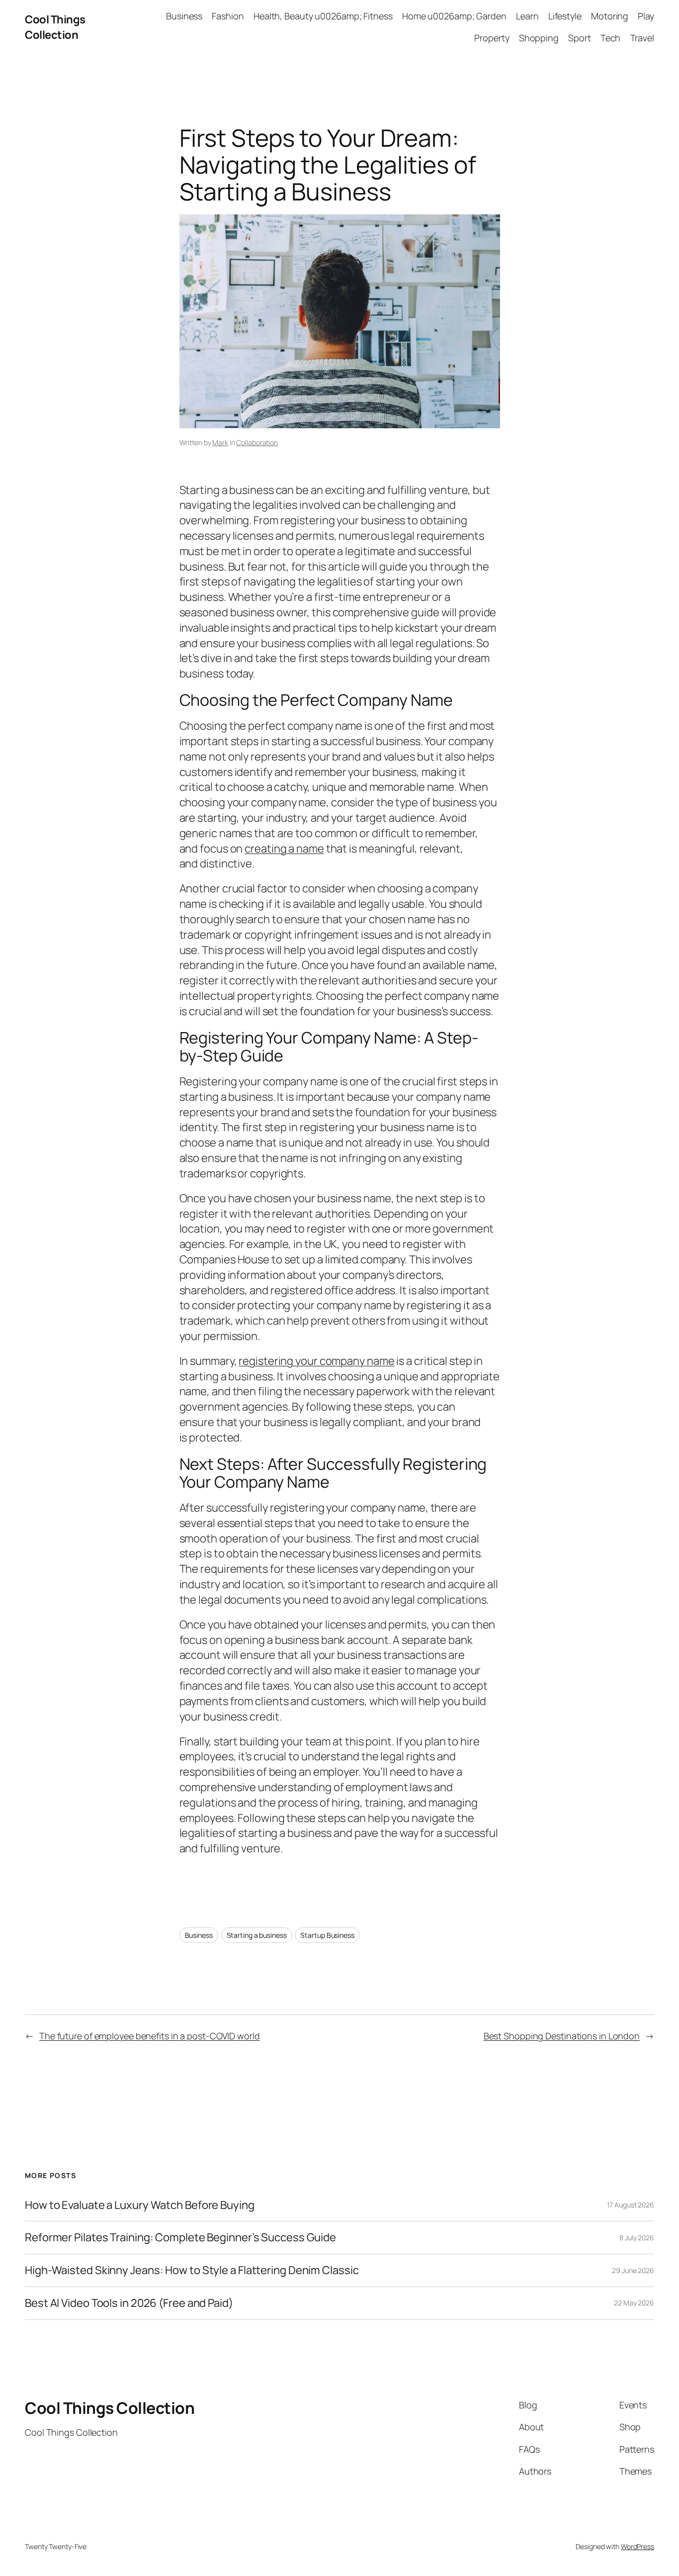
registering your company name (316, 1361)
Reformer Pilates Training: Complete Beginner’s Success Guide (180, 2238)
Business (199, 1935)
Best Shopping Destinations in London (562, 2036)
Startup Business (327, 1935)
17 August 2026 (631, 2205)
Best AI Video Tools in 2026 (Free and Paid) (129, 2303)
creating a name (284, 849)
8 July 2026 (637, 2238)
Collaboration (257, 442)
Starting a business (257, 1935)
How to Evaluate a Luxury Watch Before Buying (140, 2205)
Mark (220, 442)
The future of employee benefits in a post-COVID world (150, 2036)
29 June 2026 (633, 2270)
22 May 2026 (634, 2303)
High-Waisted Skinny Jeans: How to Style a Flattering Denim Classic (192, 2270)
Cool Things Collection (55, 27)
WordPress (637, 2546)
